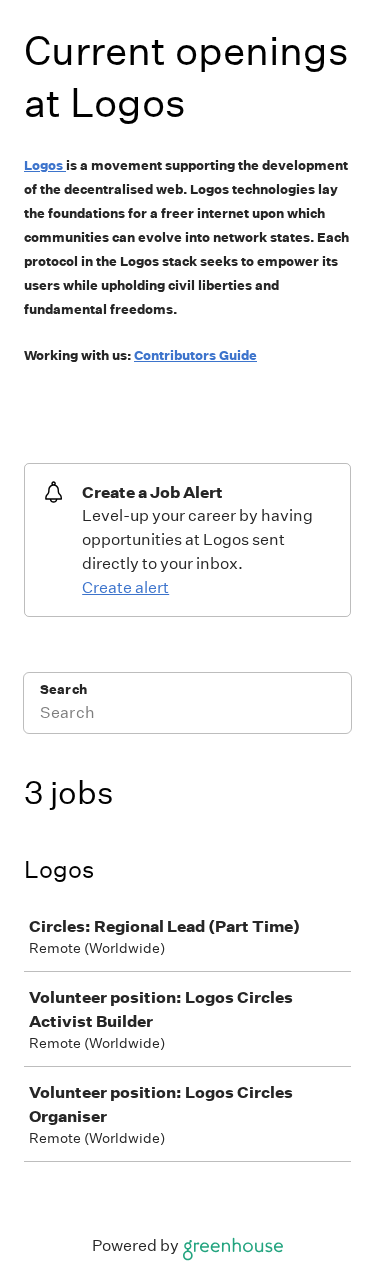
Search (63, 689)
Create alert (125, 587)
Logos (43, 165)
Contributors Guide (195, 355)
